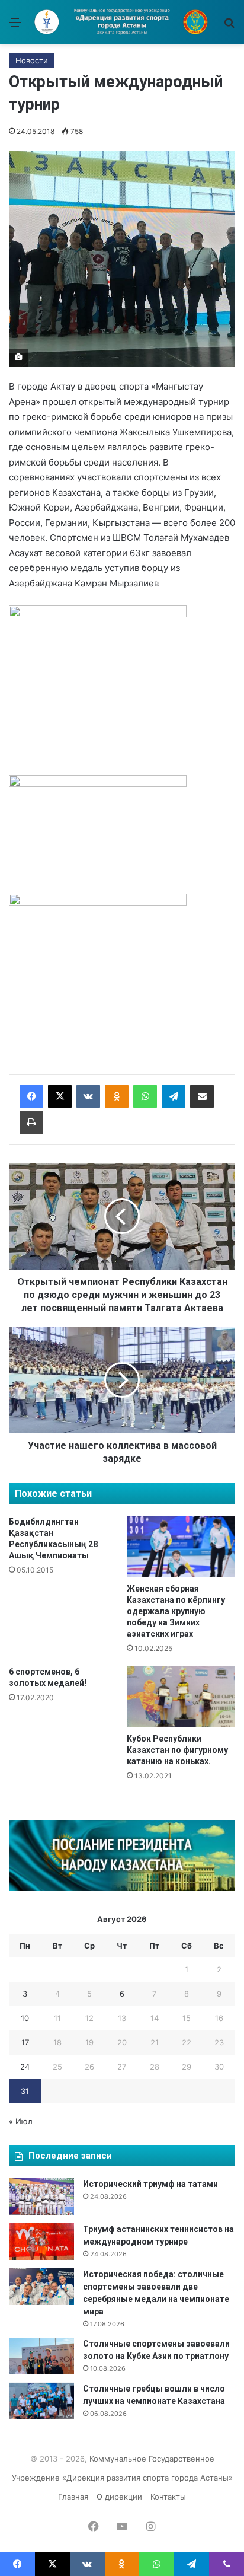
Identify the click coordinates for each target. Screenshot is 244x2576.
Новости (32, 60)
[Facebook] (31, 1096)
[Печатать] (31, 1123)
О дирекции (119, 2497)
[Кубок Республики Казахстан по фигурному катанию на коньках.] (181, 1697)
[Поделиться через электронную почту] (202, 1096)
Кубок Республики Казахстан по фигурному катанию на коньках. (177, 1750)
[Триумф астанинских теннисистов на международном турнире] (41, 2242)
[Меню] (15, 26)
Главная (73, 2497)
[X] (60, 1096)
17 (25, 2042)
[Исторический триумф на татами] (41, 2196)
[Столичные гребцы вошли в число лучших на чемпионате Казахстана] (41, 2401)
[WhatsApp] (145, 1096)
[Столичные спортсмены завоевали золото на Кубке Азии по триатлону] (41, 2356)
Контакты (168, 2497)
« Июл (21, 2121)
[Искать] (229, 26)
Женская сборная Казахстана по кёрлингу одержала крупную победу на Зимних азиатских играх (176, 1611)
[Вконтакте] (88, 1096)
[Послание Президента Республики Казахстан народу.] (122, 1888)
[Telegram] (174, 1096)
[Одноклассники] (117, 1096)
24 (25, 2067)
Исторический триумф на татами (150, 2184)
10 (25, 2018)
